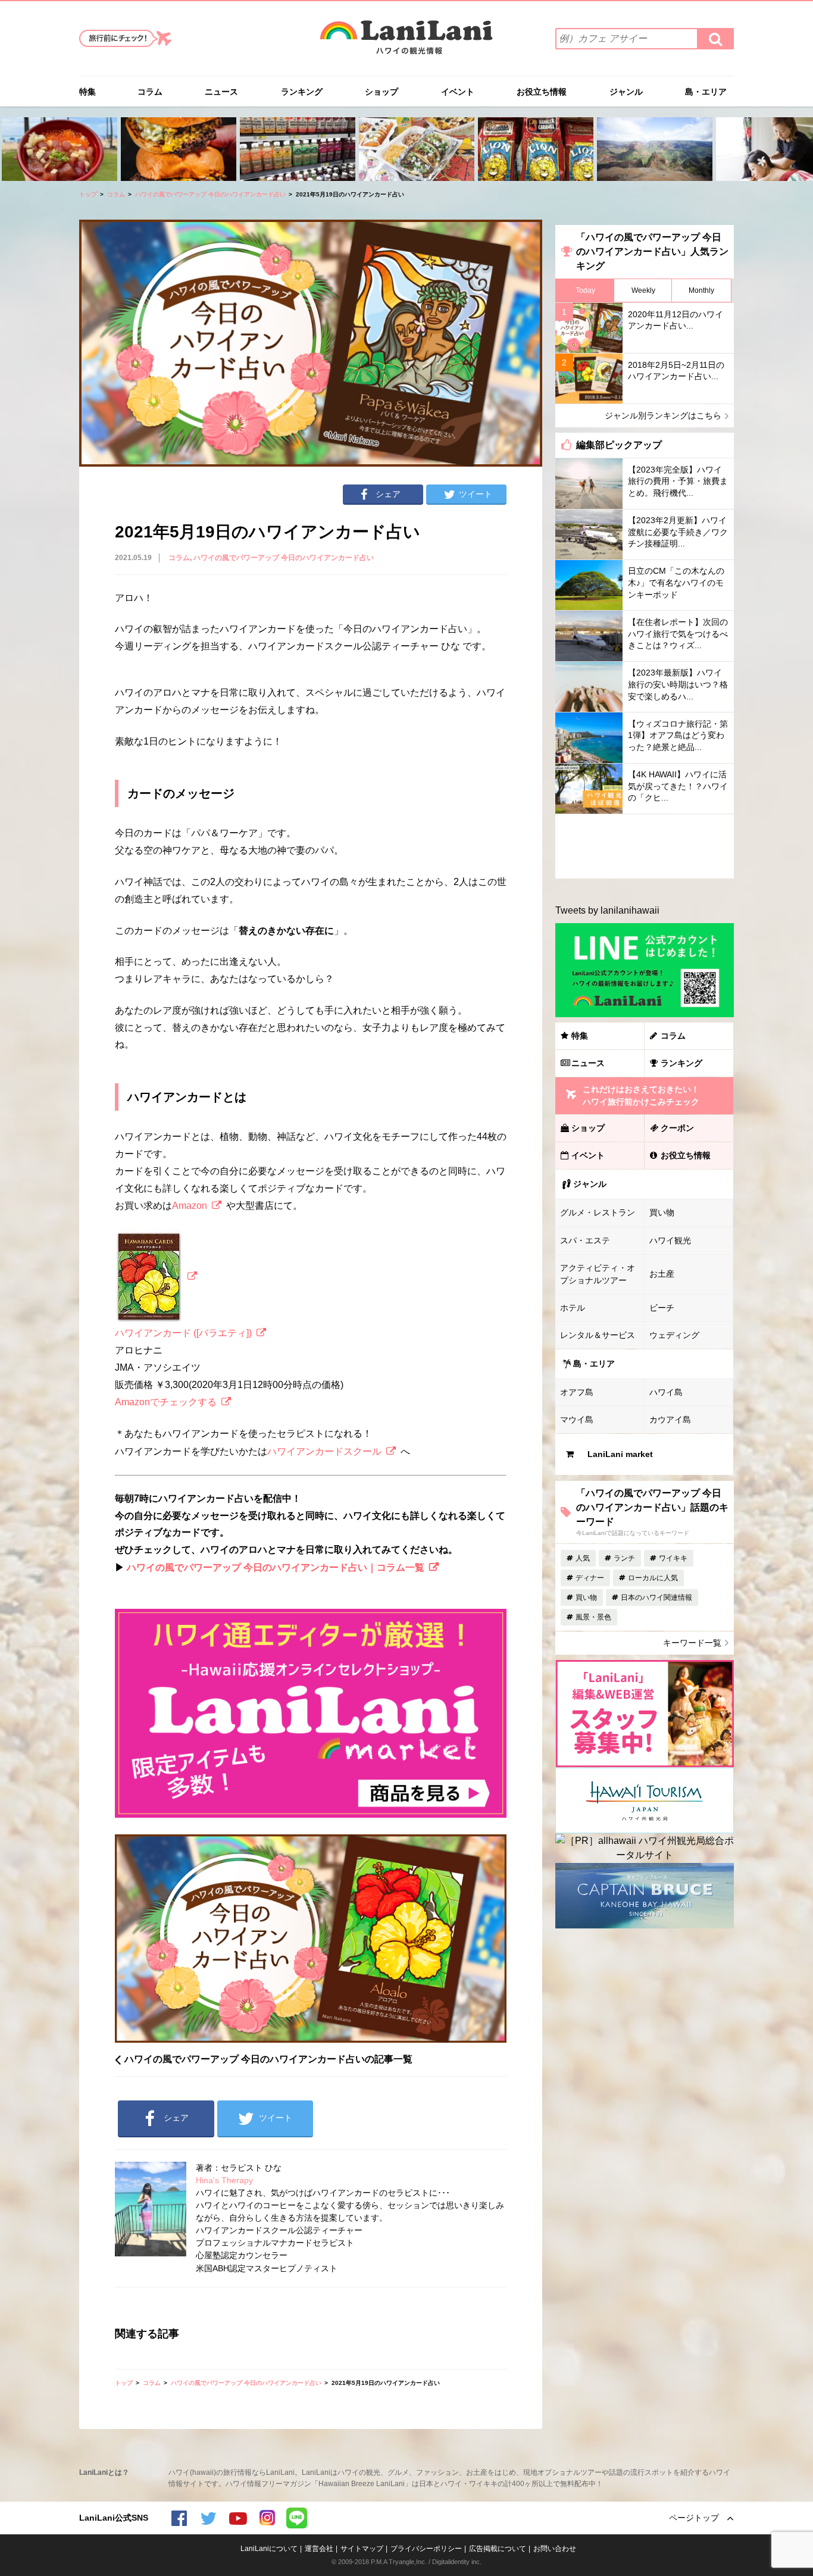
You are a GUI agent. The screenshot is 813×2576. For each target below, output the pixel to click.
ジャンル (626, 92)
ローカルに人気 (653, 1578)
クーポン (677, 1128)
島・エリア (706, 92)
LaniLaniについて (269, 2549)
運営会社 (319, 2549)
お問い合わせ (555, 2549)
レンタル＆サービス (598, 1335)
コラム (150, 92)
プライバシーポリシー (426, 2549)
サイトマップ (362, 2549)
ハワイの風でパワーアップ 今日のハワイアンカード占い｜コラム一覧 (276, 1567)
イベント (458, 92)
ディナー (590, 1578)
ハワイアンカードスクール (324, 1451)
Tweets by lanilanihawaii (607, 910)
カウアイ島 (670, 1420)
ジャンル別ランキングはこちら (663, 415)
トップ (88, 194)
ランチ (624, 1558)
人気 (583, 1558)
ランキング (302, 92)
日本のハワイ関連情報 (656, 1598)
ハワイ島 (666, 1392)
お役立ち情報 (542, 92)
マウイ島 (577, 1420)
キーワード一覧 (692, 1643)
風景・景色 (593, 1617)
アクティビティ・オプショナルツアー (598, 1274)
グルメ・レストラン (598, 1212)
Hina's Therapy (224, 2180)
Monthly (701, 290)
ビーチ (662, 1308)
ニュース (221, 92)
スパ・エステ (585, 1240)
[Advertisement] (645, 846)
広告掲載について (498, 2549)
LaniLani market (620, 1454)
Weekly (643, 290)
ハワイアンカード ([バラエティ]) (183, 1333)
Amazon (190, 1206)
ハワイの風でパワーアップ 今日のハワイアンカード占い (210, 194)
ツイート (476, 494)
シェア (388, 494)
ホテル (573, 1308)
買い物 (662, 1212)
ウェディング (674, 1335)
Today (585, 290)
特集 (87, 92)
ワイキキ (673, 1558)
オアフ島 (577, 1392)
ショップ (382, 92)
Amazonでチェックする (166, 1402)
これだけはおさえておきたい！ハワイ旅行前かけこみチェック (641, 1095)
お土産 (662, 1274)
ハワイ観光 (670, 1240)
